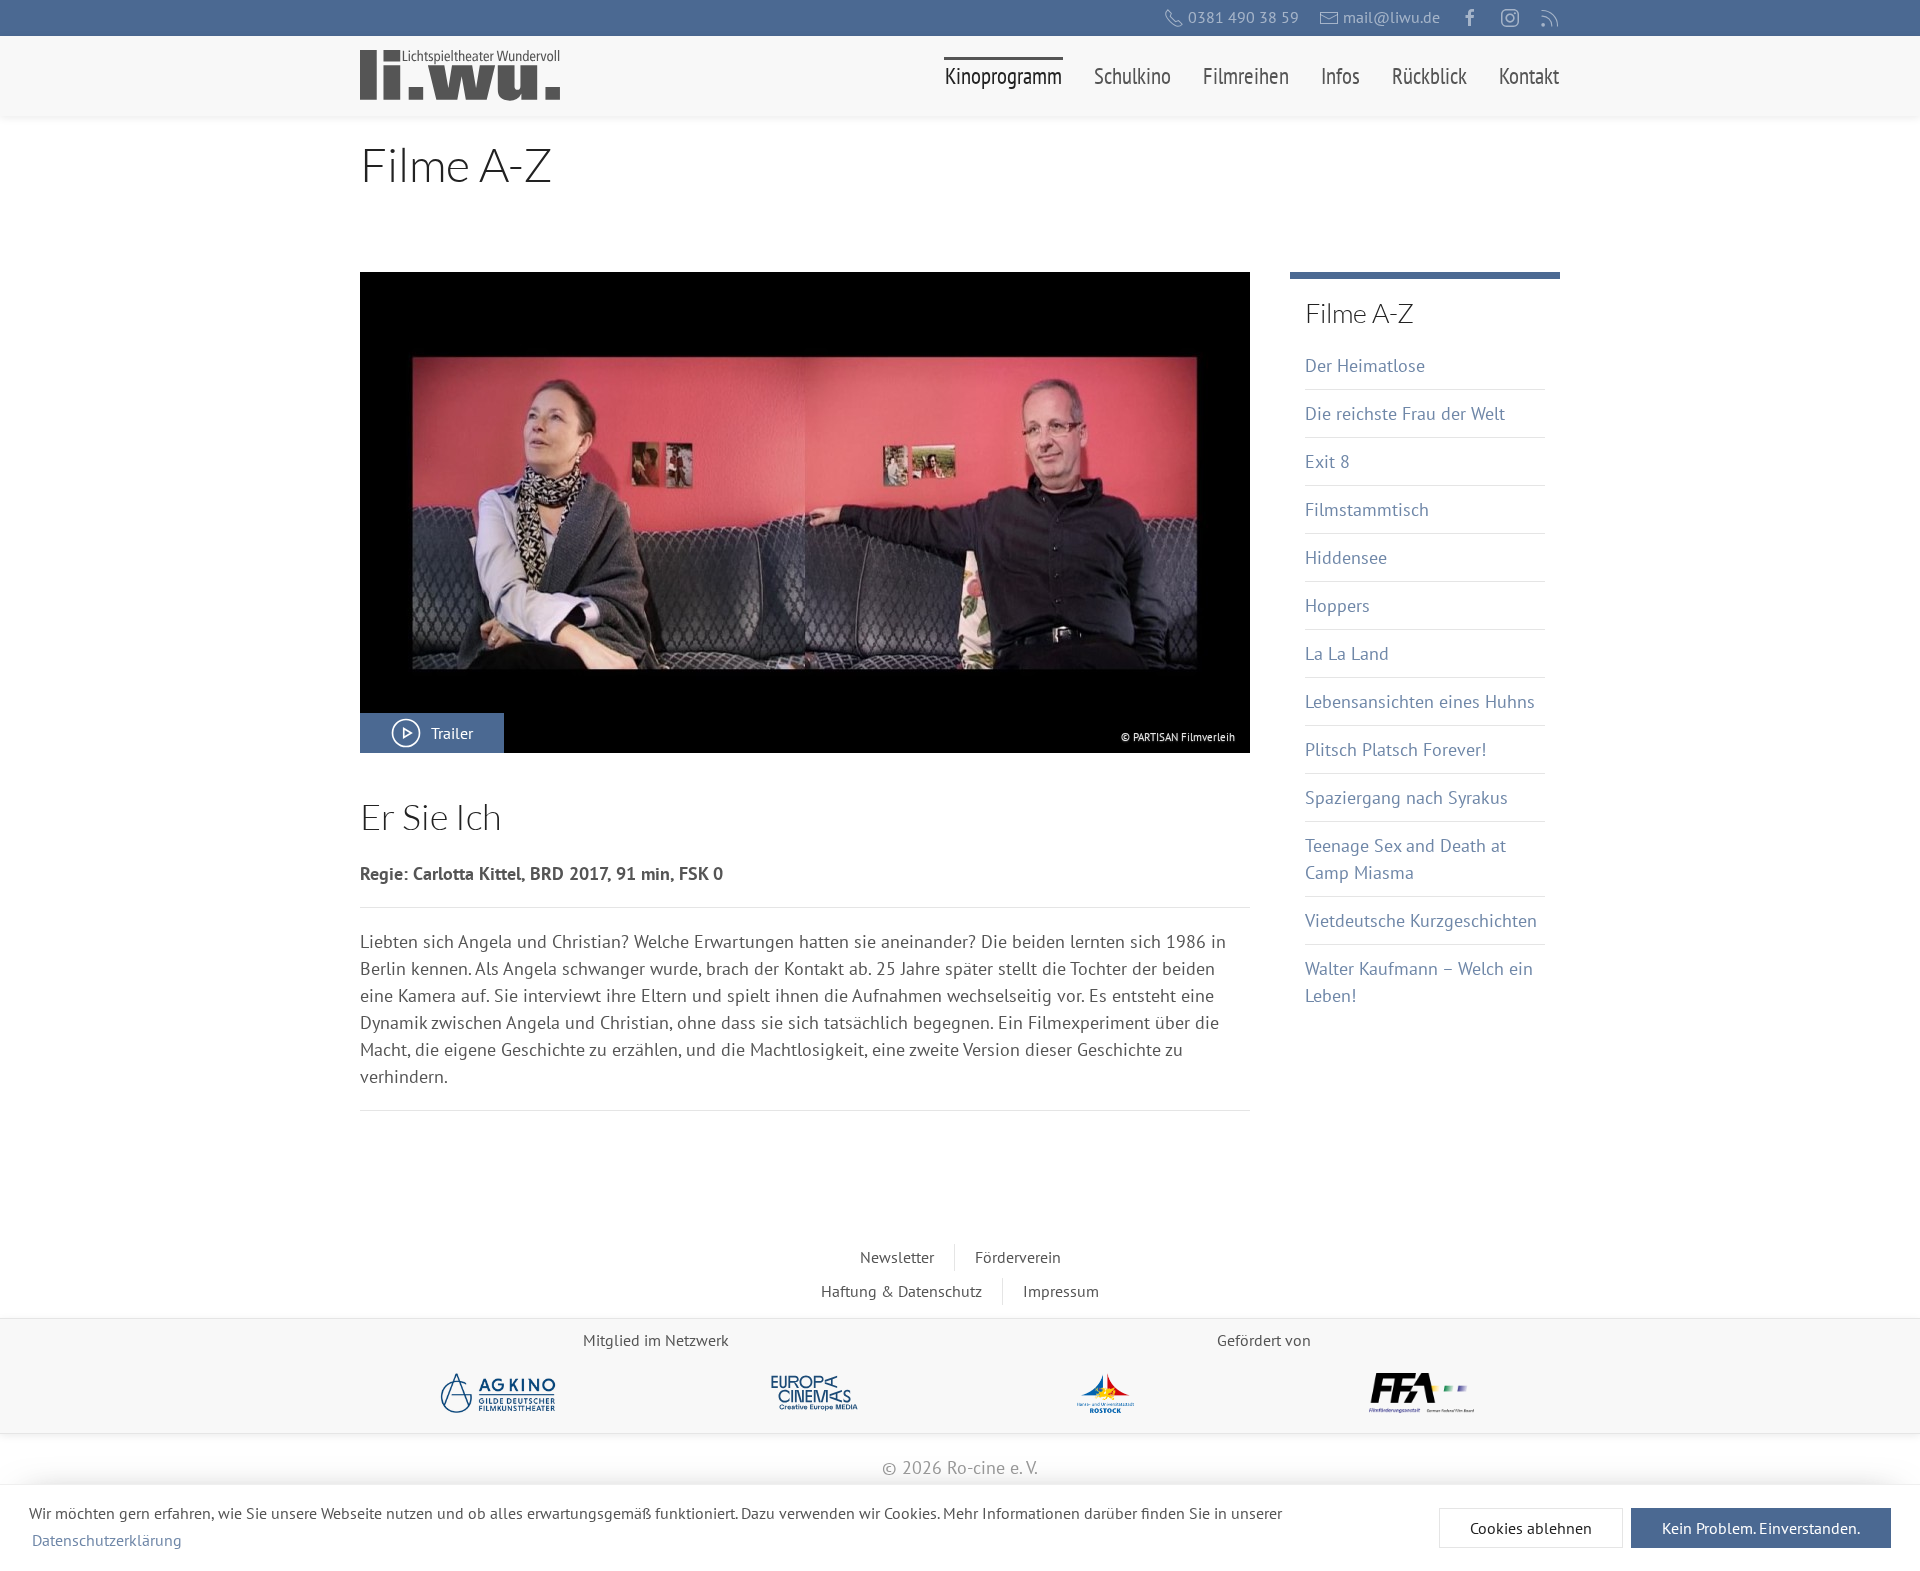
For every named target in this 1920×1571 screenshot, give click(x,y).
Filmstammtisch (1367, 509)
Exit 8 (1327, 461)
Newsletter (897, 1257)
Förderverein (1018, 1257)
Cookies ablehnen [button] (1531, 1528)
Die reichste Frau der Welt (1405, 413)
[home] (460, 75)
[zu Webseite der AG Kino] (498, 1393)
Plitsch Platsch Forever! (1395, 749)
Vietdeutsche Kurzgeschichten (1421, 920)
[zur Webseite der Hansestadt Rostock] (1105, 1393)
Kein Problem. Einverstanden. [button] (1761, 1528)
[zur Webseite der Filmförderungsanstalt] (1421, 1393)
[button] (1003, 76)
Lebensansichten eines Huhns (1420, 701)
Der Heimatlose (1365, 365)
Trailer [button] (452, 733)
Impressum (1061, 1291)
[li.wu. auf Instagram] (1510, 18)
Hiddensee (1346, 557)
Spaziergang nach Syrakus (1406, 797)
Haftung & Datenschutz (901, 1291)
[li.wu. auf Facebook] (1470, 18)
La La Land (1347, 653)
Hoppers (1337, 605)
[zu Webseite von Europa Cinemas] (814, 1393)
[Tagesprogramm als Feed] (1550, 18)
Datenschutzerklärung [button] (107, 1540)
